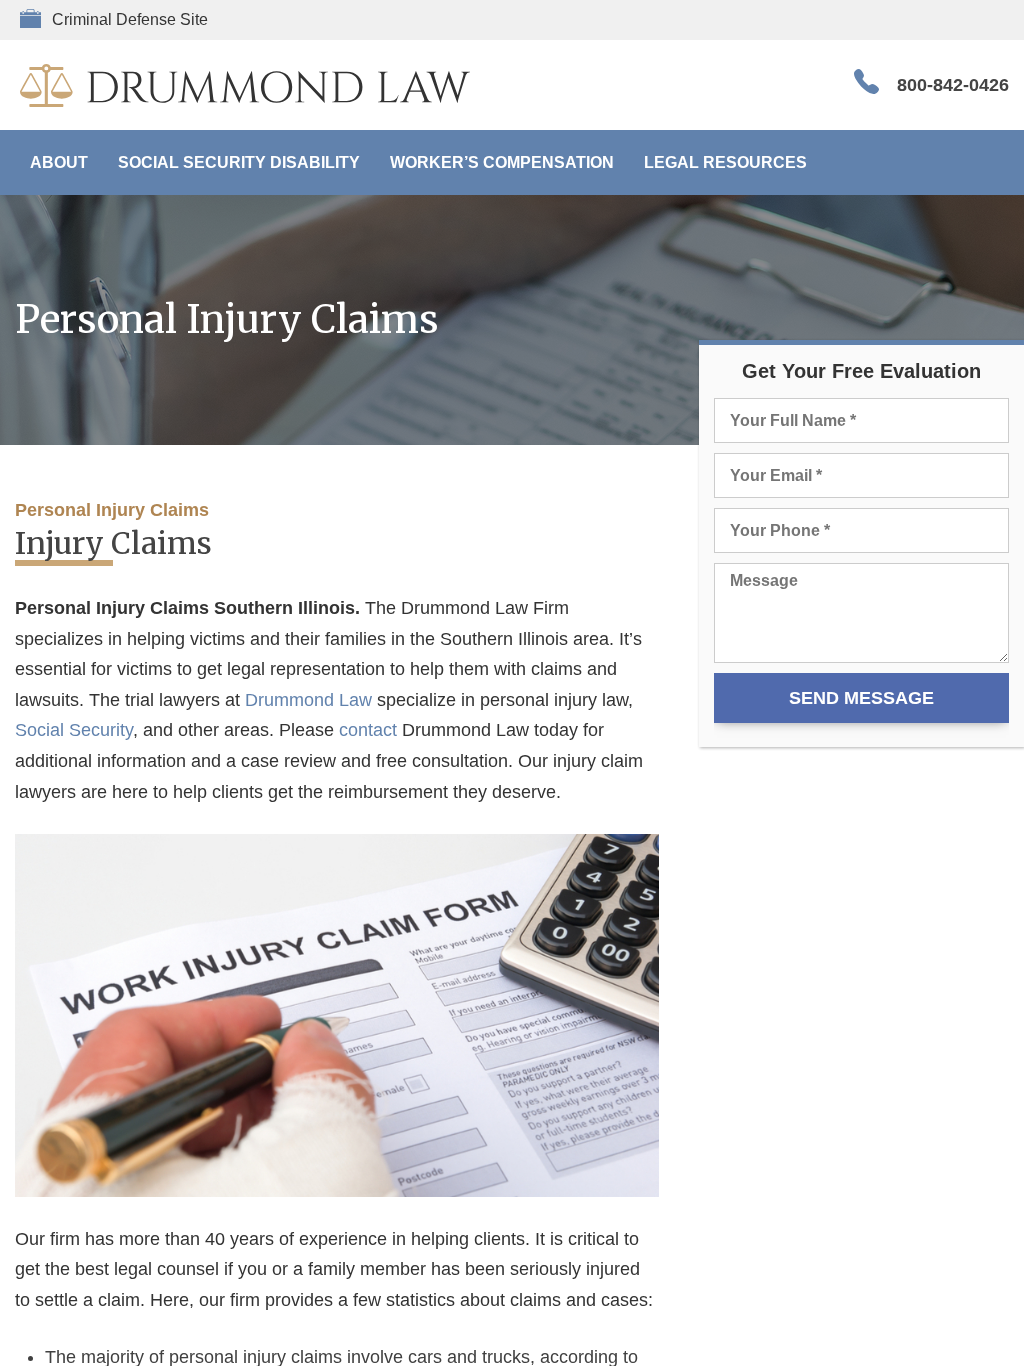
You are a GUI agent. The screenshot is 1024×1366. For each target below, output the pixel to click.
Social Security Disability (239, 162)
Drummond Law (308, 700)
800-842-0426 (953, 85)
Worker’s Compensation (502, 162)
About (59, 162)
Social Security (74, 730)
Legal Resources (725, 162)
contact (368, 730)
